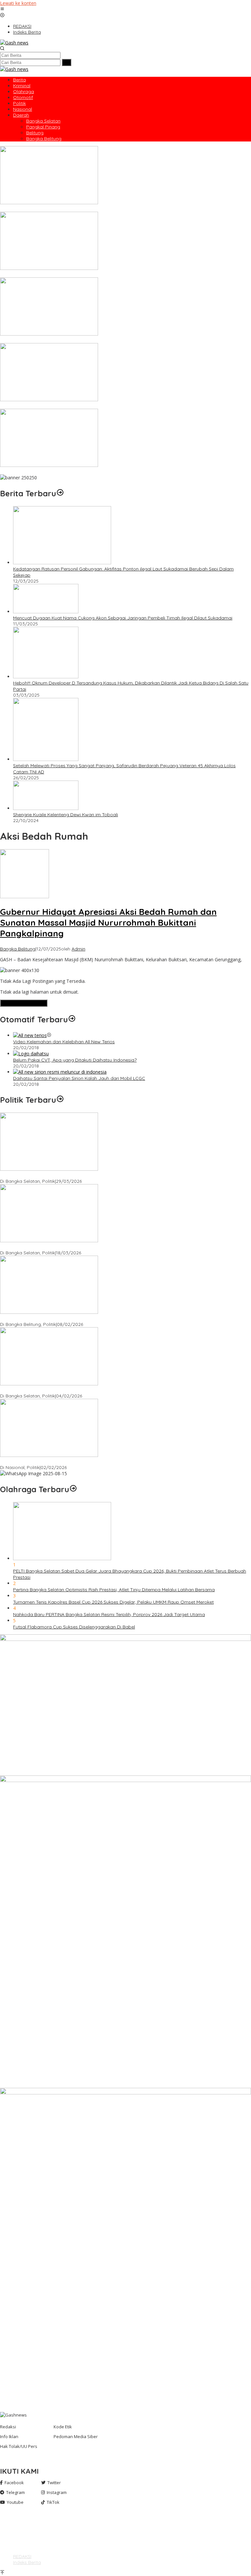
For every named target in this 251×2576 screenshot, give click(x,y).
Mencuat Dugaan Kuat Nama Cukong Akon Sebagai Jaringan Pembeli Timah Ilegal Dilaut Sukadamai (123, 618)
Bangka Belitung (18, 949)
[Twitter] (15, 2529)
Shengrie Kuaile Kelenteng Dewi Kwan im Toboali (66, 815)
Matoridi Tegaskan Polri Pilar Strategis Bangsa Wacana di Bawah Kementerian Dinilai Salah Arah (105, 1461)
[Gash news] (14, 43)
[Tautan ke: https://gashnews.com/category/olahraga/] (73, 1489)
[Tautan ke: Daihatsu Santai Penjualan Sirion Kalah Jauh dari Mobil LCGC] (60, 1072)
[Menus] (2, 9)
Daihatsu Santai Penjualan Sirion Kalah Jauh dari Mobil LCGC (79, 1078)
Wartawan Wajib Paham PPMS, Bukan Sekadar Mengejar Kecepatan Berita (82, 471)
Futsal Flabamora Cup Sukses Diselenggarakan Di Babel (74, 1627)
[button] (67, 62)
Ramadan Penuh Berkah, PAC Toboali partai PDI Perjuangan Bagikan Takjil (82, 1247)
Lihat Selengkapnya (24, 1003)
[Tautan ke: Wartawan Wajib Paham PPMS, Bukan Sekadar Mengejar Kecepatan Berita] (49, 465)
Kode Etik (63, 2427)
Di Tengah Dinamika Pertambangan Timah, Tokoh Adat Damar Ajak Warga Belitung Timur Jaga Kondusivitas (118, 274)
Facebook (14, 2483)
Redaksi (8, 2427)
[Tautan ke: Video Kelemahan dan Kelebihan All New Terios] (30, 1035)
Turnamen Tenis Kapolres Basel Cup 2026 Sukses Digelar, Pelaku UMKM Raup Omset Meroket (113, 1602)
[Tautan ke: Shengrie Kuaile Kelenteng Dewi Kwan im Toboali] (46, 808)
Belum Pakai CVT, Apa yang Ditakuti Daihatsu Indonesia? (75, 1060)
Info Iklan (9, 2436)
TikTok (53, 2502)
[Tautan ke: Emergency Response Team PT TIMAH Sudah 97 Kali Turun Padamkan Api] (49, 202)
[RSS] (15, 2535)
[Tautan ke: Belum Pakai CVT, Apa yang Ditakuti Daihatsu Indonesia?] (31, 1054)
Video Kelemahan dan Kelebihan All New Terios (64, 1042)
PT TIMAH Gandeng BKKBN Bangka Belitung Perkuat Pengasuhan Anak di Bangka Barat (95, 340)
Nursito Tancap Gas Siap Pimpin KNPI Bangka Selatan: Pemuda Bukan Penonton (87, 1390)
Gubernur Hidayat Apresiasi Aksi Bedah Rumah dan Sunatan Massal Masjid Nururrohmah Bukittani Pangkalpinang (108, 923)
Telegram (16, 2492)
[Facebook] (15, 2523)
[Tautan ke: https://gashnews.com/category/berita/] (60, 493)
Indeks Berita (27, 2562)
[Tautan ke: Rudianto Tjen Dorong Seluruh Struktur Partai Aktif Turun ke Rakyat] (49, 1312)
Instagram (57, 2492)
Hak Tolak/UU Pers (19, 2446)
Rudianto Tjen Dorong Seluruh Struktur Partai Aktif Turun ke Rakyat (72, 1318)
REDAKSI (22, 2556)
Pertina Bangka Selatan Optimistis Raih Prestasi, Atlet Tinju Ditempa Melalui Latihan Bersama (114, 1590)
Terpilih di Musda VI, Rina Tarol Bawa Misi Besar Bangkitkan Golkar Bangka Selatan (89, 1175)
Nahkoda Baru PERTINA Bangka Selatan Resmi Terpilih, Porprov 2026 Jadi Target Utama (109, 1614)
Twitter (54, 2483)
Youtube (15, 2502)
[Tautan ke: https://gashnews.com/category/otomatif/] (72, 1019)
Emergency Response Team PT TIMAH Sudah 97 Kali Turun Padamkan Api (80, 209)
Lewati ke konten (18, 3)
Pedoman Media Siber (76, 2436)
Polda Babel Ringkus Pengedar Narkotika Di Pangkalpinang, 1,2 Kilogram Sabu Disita (92, 406)
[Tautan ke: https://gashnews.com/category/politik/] (60, 1100)
